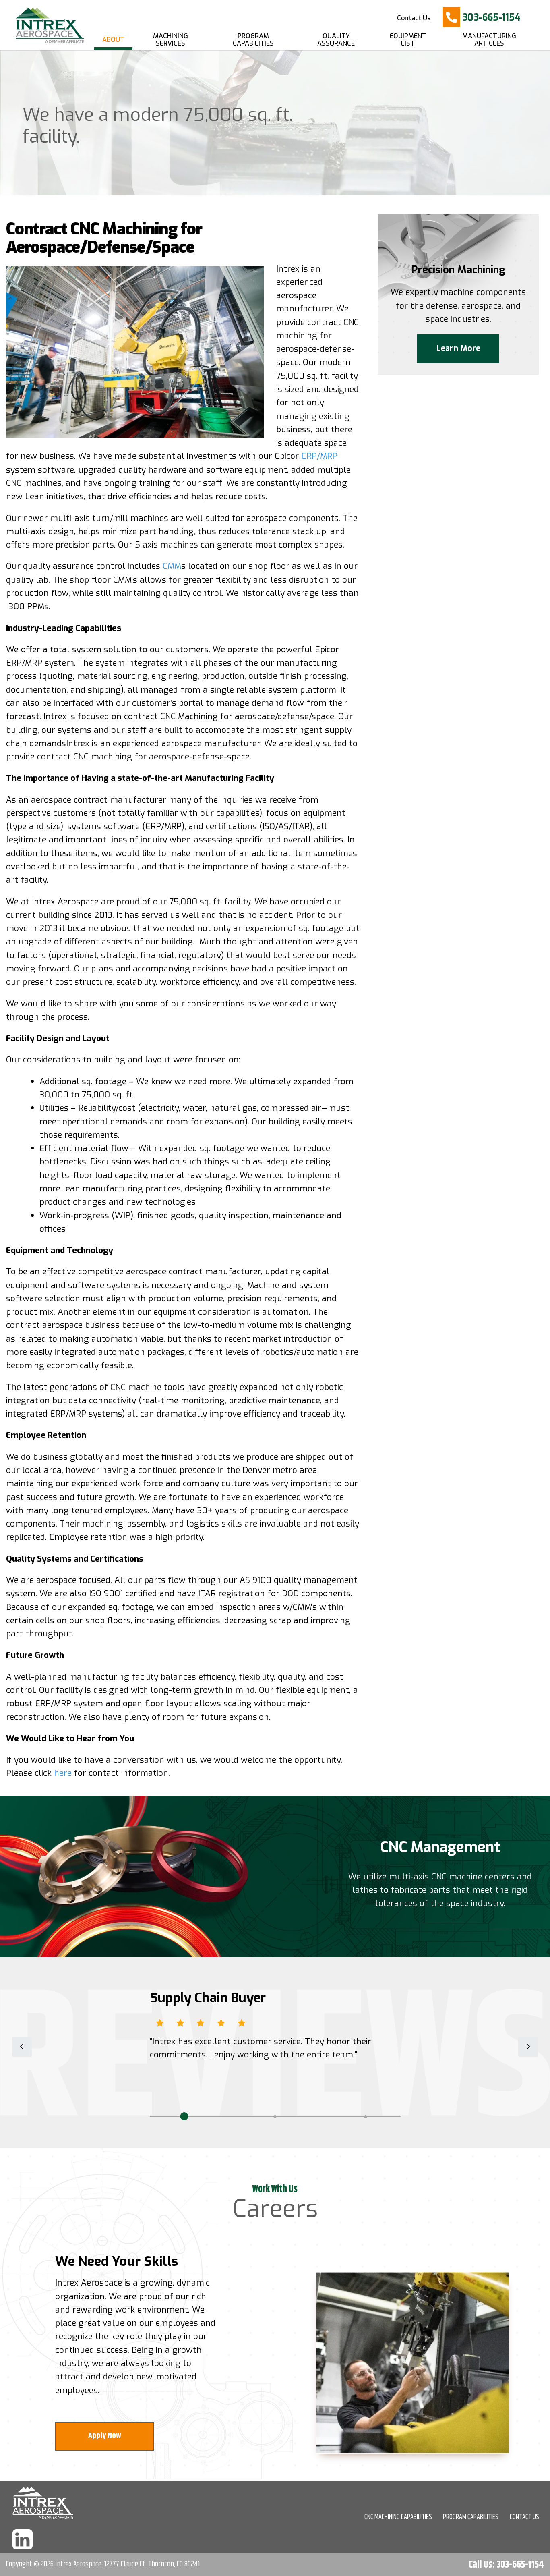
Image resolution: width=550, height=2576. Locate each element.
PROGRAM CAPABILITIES (471, 2517)
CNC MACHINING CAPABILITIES (398, 2517)
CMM (171, 566)
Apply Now (104, 2436)
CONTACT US (524, 2517)
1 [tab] (184, 2116)
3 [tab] (366, 2116)
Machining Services (171, 40)
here (63, 1773)
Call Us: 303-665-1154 (506, 2565)
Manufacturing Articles (489, 40)
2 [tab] (275, 2116)
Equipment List (408, 40)
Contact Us (414, 18)
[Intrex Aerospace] (47, 24)
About (113, 40)
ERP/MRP (319, 456)
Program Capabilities (253, 40)
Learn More (458, 348)
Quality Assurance (336, 40)
